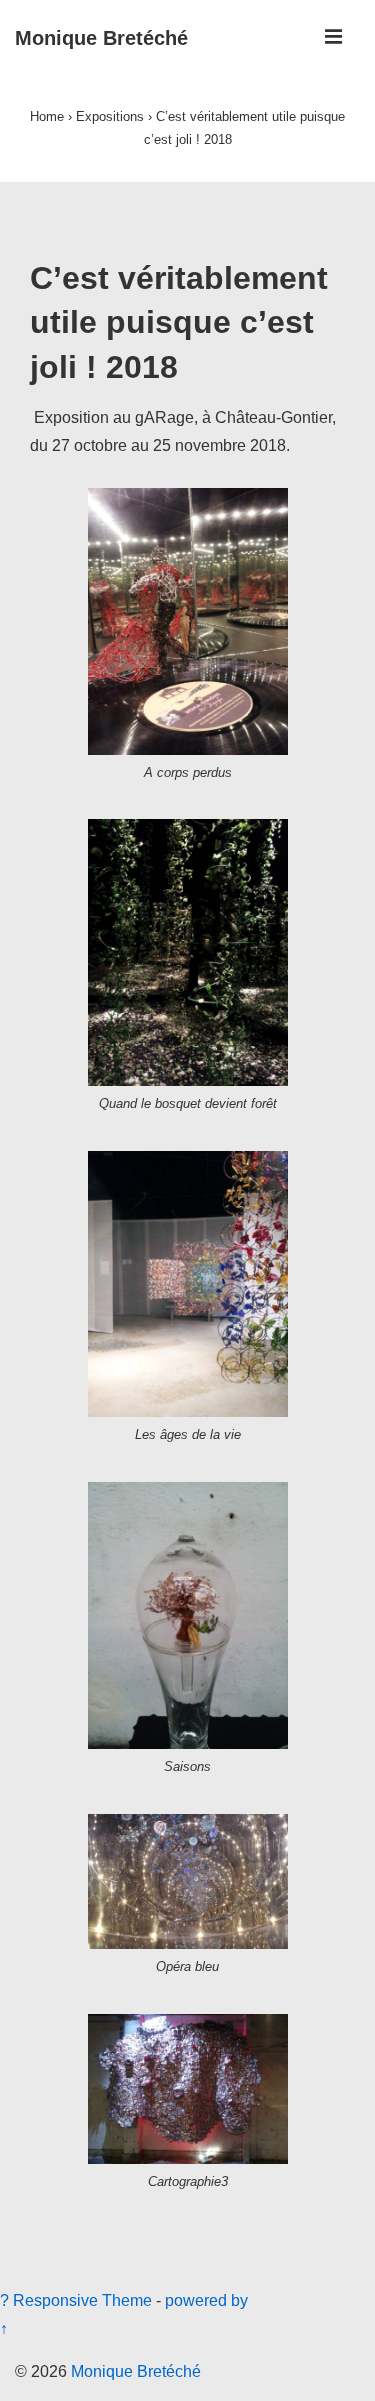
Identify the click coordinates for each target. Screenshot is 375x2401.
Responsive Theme (82, 2300)
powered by (206, 2300)
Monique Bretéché (101, 38)
